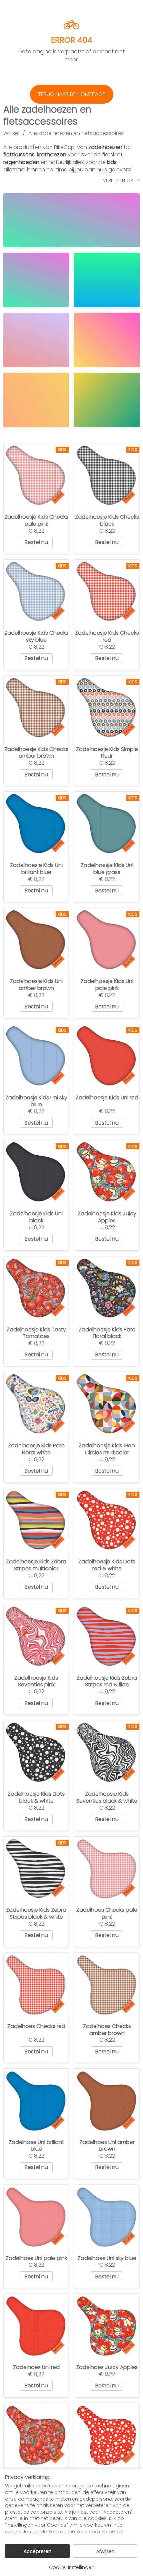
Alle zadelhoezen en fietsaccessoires (76, 133)
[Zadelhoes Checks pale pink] (107, 1869)
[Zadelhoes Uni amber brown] (107, 2101)
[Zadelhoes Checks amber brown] (107, 1985)
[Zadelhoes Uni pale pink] (36, 2217)
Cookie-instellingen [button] (72, 2567)
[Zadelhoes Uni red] (36, 2326)
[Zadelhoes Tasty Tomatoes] (36, 2436)
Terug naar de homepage (72, 94)
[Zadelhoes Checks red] (36, 1985)
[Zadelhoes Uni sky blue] (107, 2217)
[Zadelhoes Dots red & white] (107, 2436)
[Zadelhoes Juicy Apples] (107, 2326)
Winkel (11, 133)
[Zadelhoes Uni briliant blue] (36, 2101)
